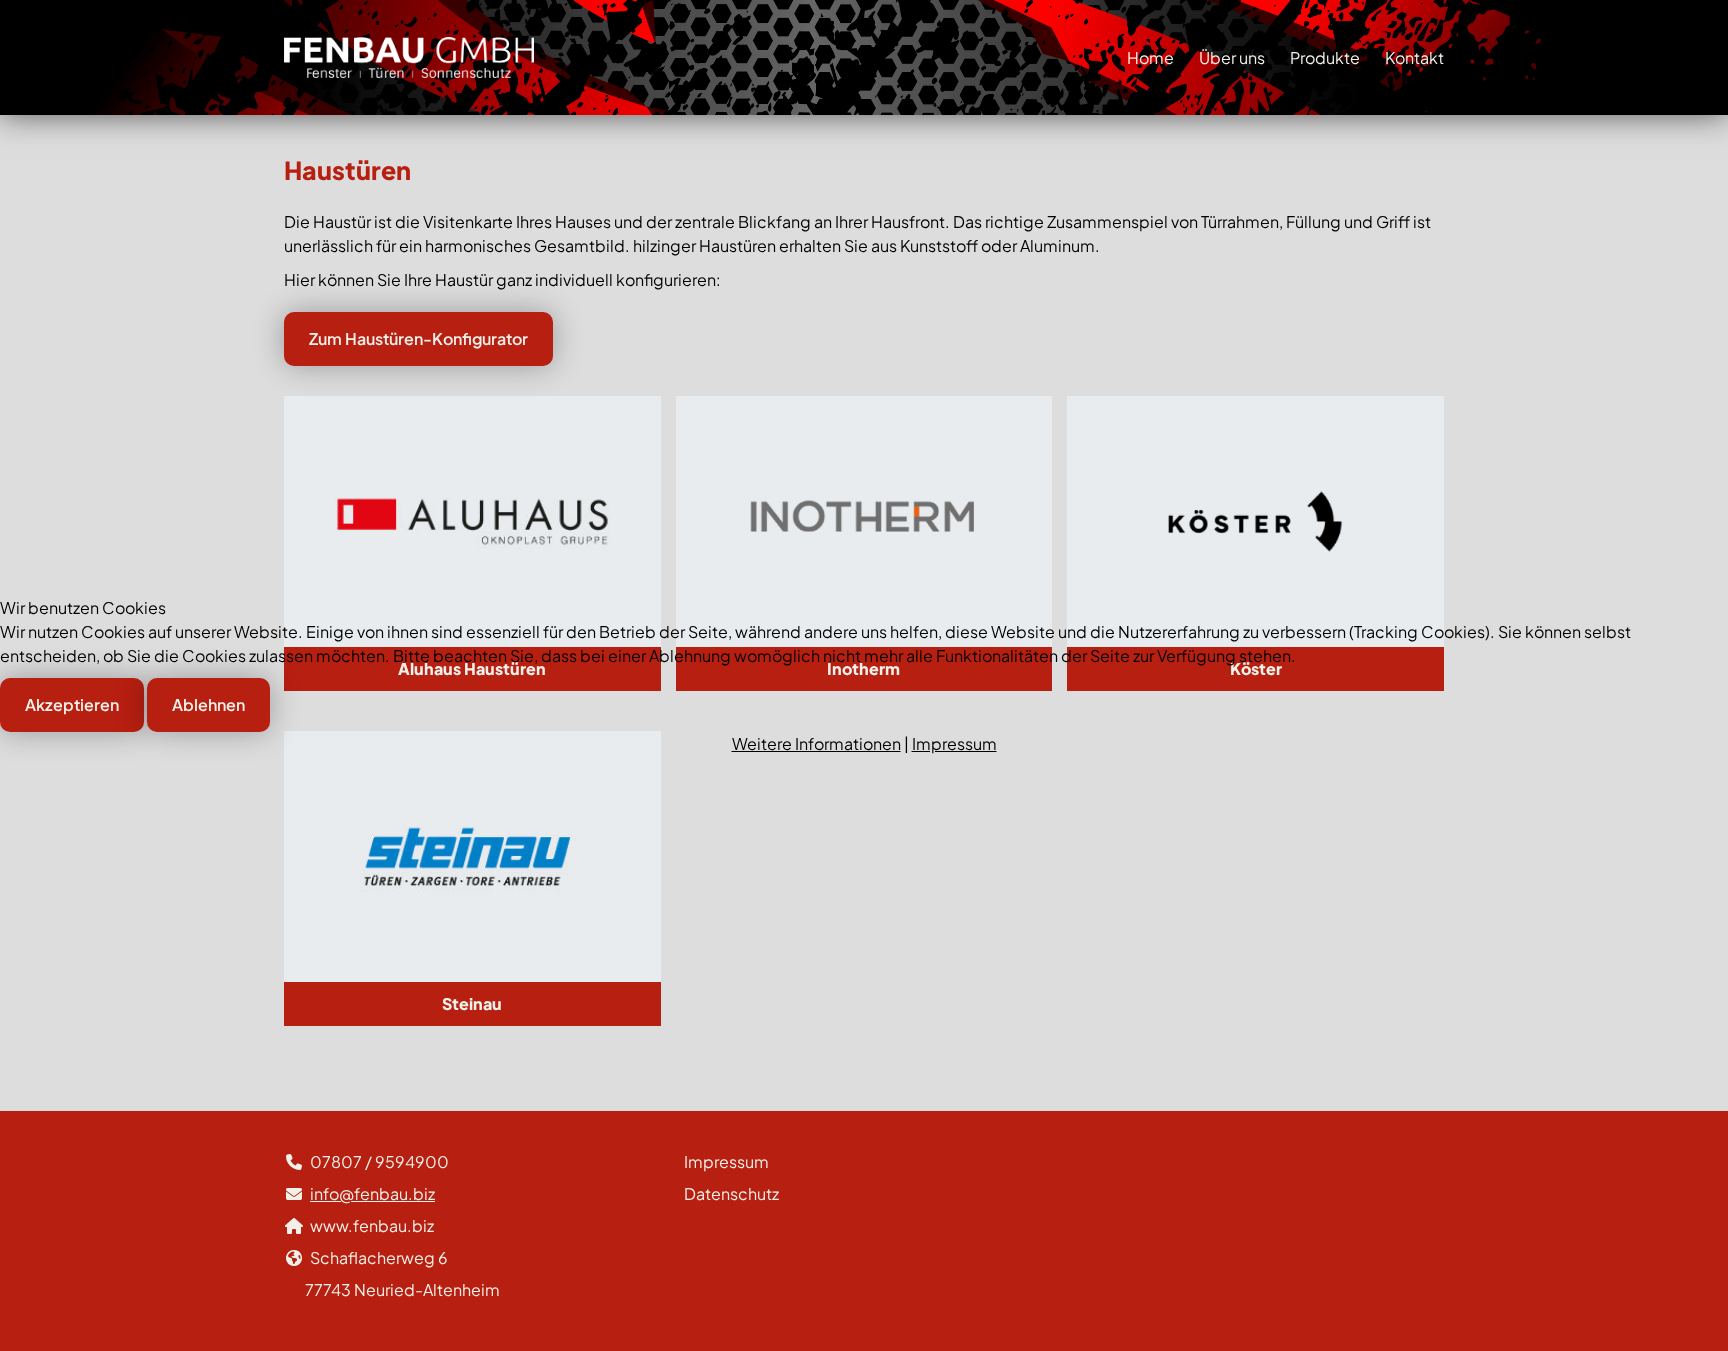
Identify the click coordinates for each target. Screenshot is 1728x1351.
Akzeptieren (72, 704)
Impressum (954, 743)
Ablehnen (208, 704)
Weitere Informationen (816, 743)
